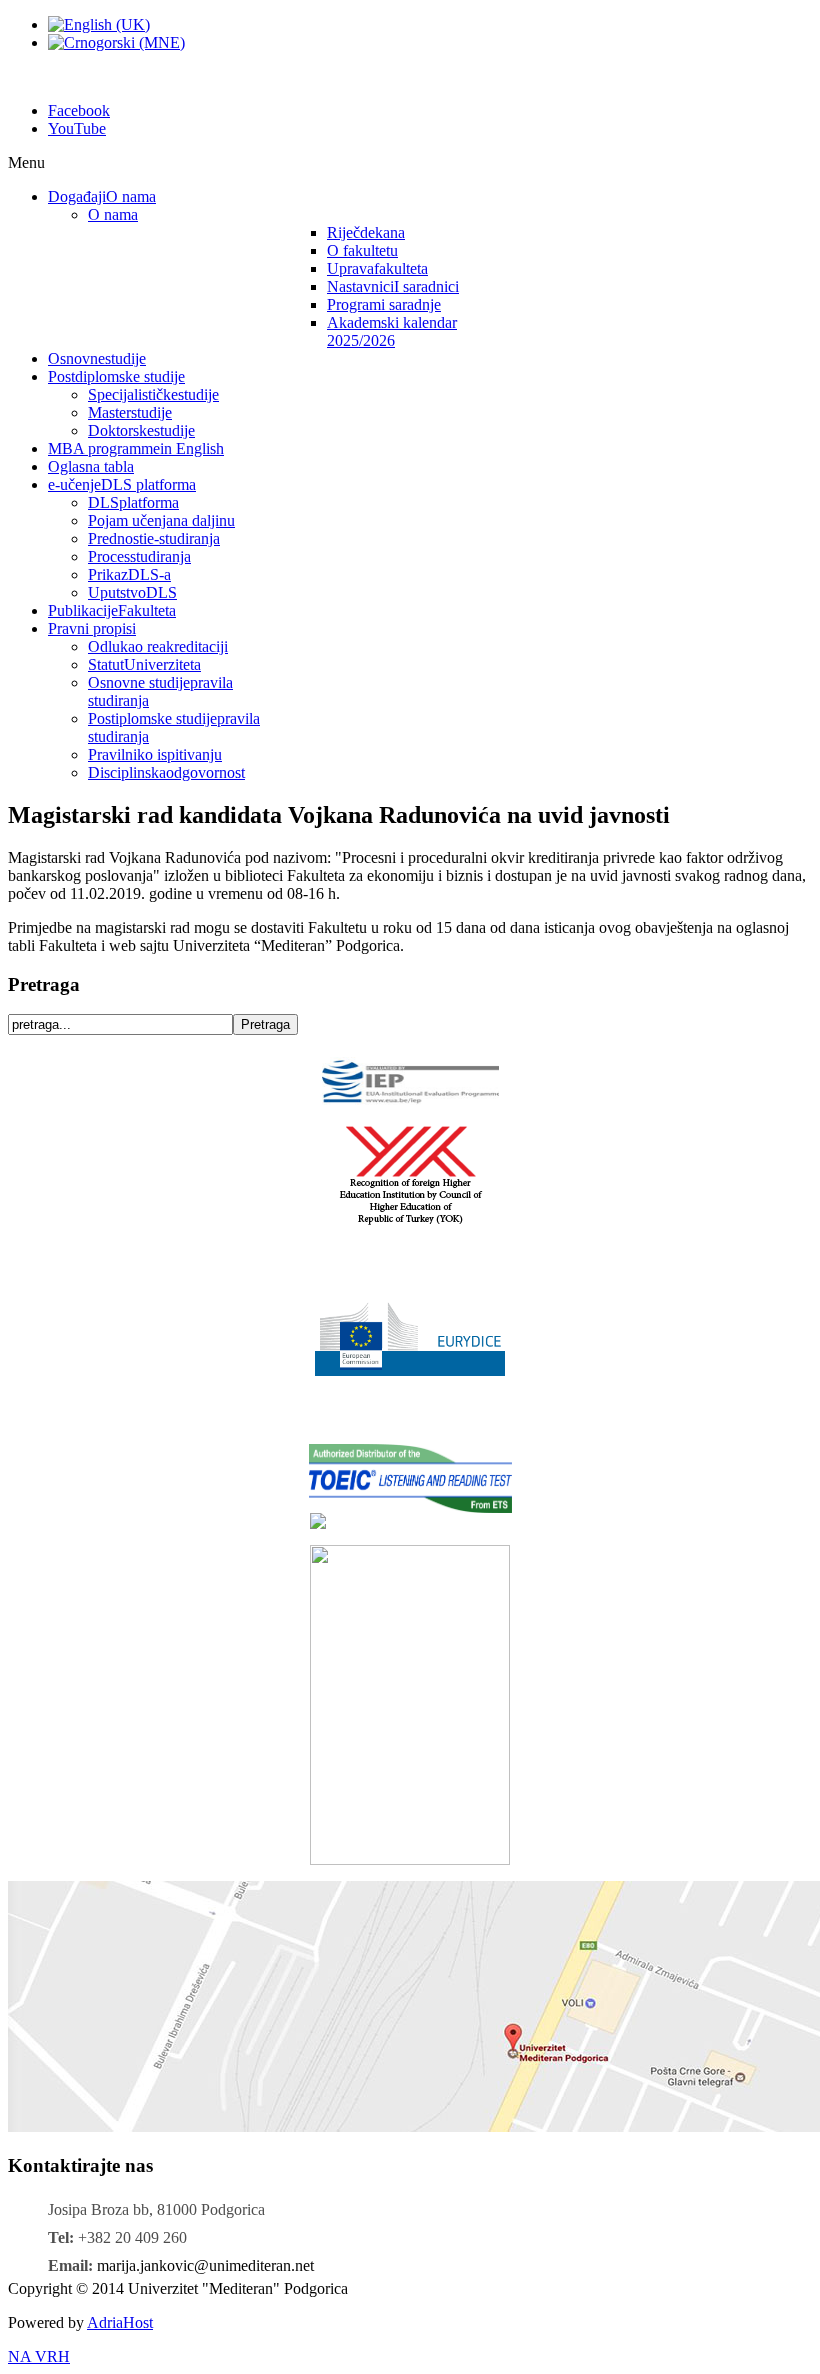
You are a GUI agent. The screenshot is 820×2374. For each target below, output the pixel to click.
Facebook (79, 110)
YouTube (77, 128)
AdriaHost (120, 2322)
